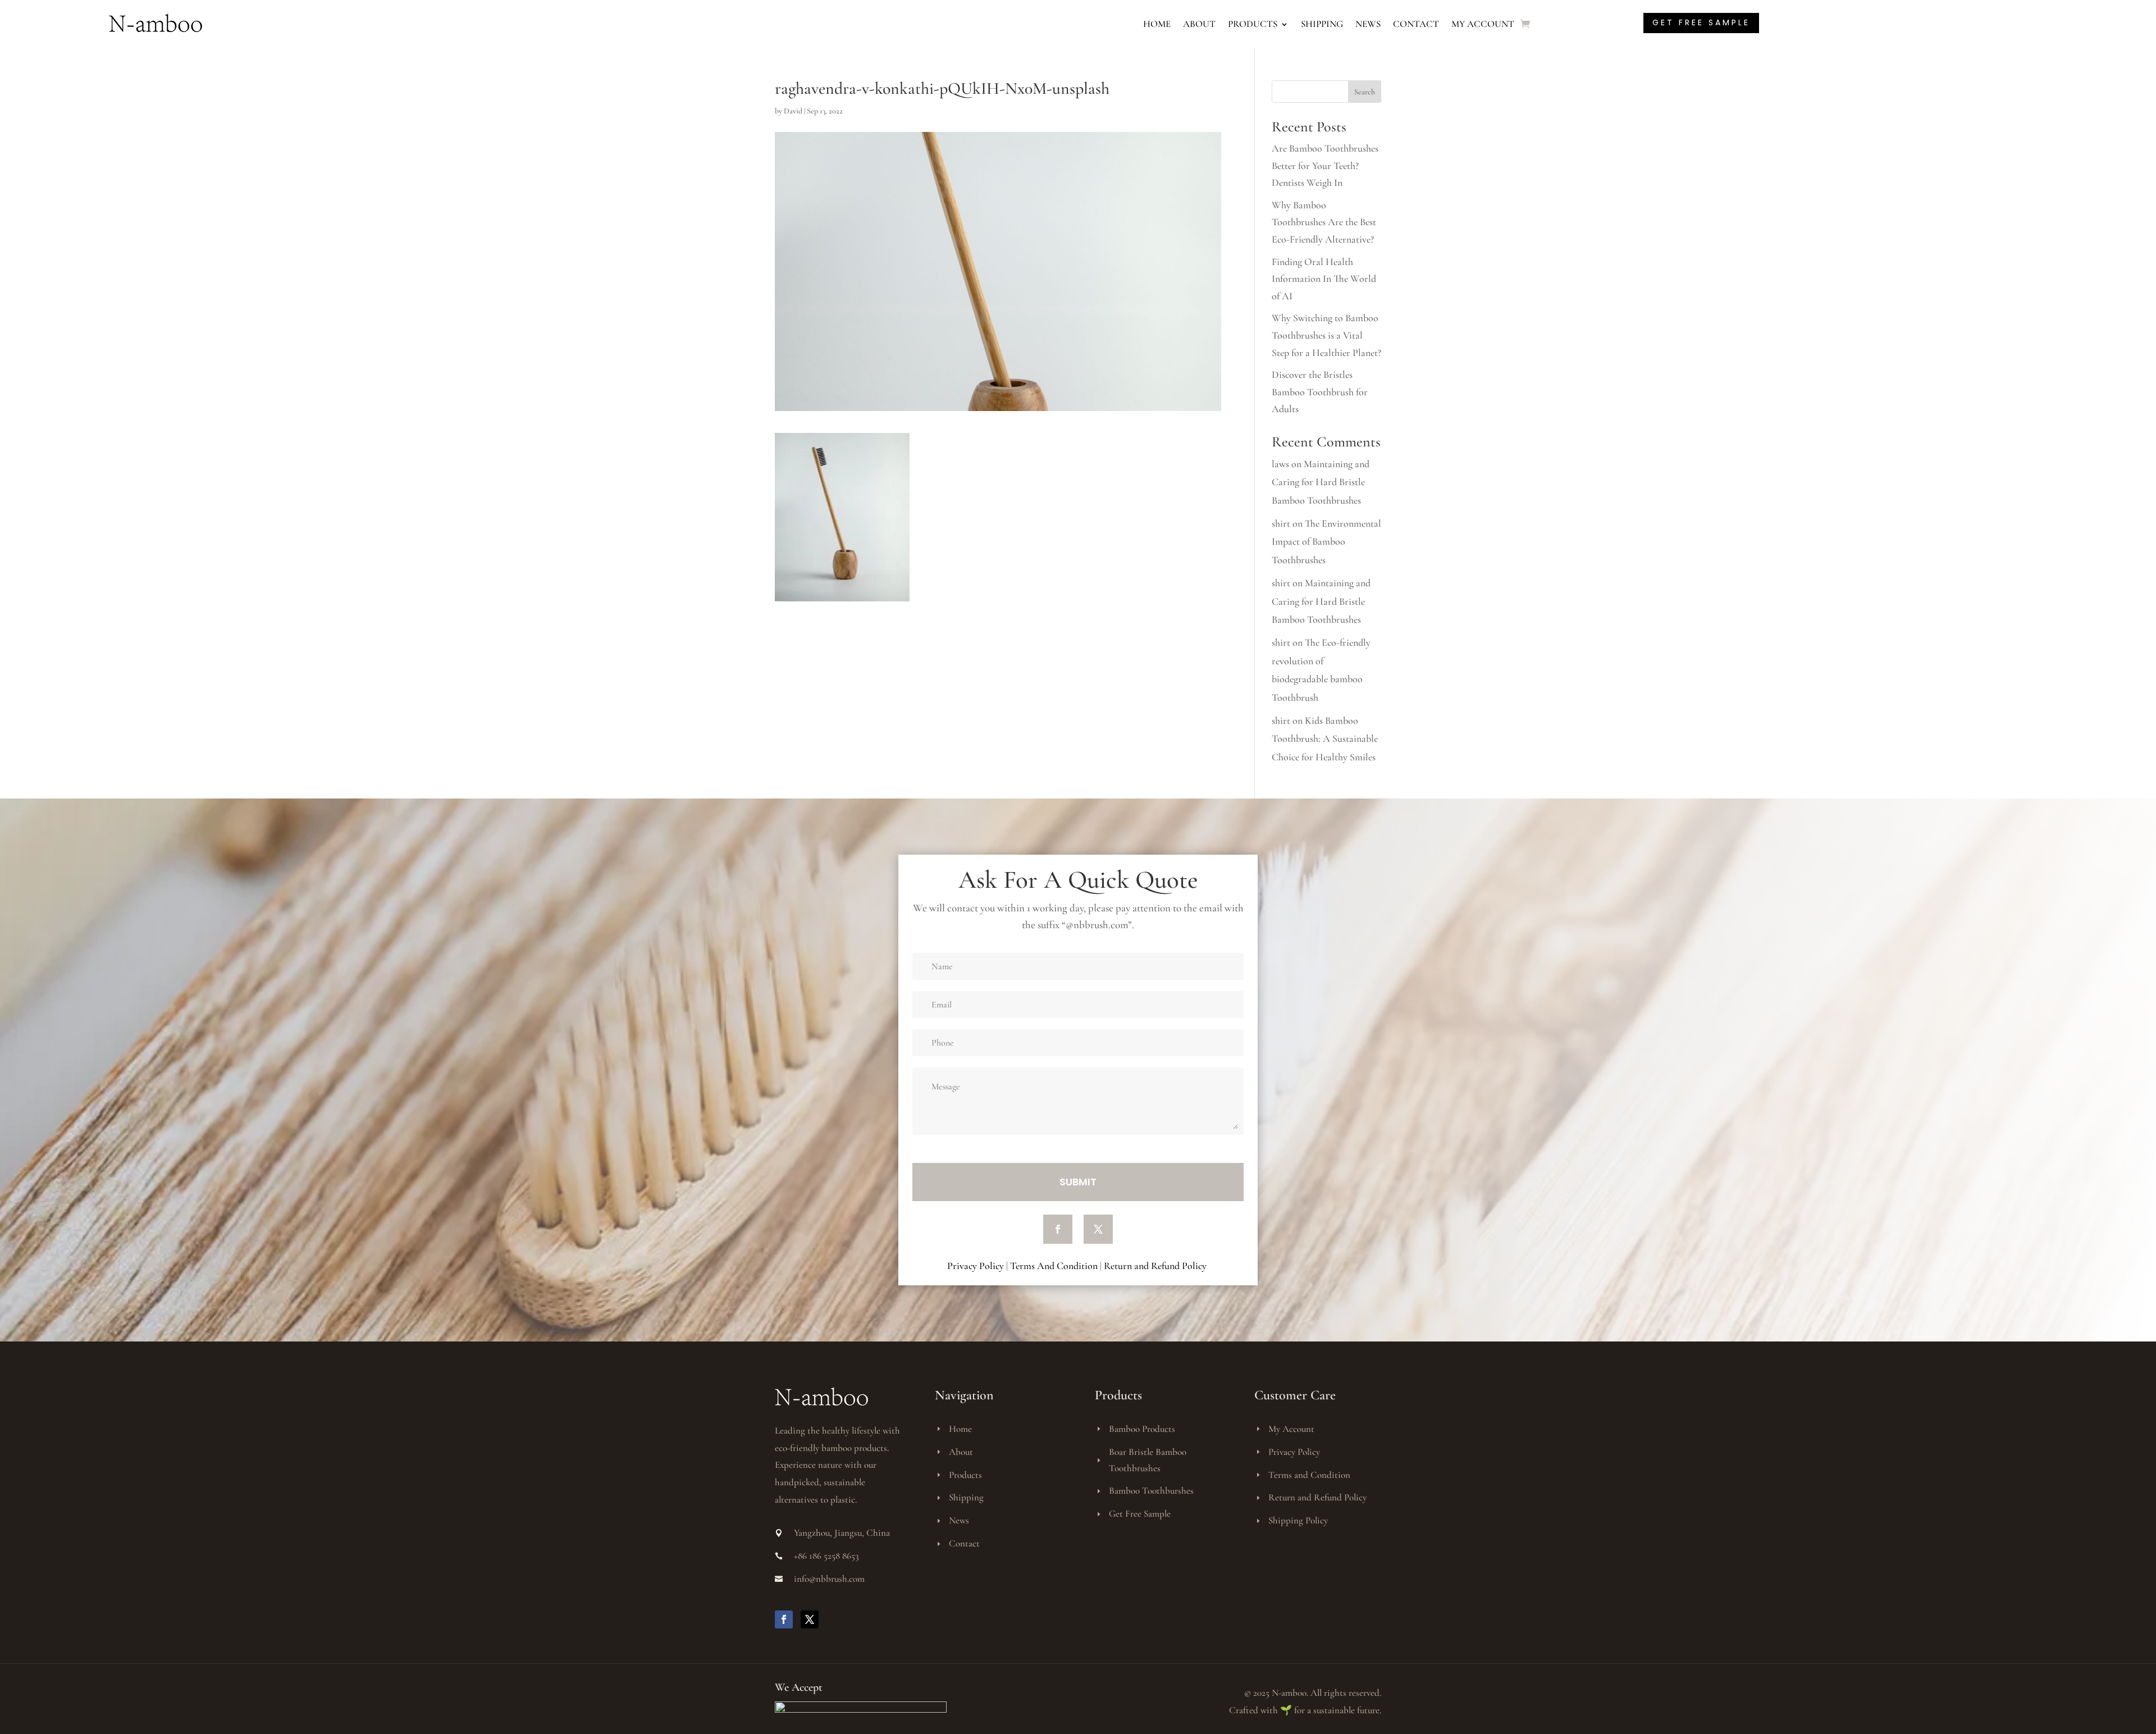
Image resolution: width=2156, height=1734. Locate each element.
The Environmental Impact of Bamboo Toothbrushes (1326, 542)
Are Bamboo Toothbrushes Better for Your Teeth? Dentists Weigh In (1325, 165)
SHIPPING (1322, 24)
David (793, 111)
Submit (1078, 1182)
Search (1365, 92)
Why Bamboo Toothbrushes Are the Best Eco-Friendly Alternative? (1324, 222)
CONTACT (1416, 24)
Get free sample (1701, 22)
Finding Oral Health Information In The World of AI (1324, 279)
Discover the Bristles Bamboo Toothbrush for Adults (1320, 392)
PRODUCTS (1253, 24)
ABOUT (1199, 24)
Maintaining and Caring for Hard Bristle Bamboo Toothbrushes (1321, 482)
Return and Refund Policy (1156, 1266)
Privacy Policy (976, 1266)
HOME (1157, 24)
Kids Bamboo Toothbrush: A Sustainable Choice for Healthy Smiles (1325, 739)
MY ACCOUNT (1483, 24)
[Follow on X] (1098, 1229)
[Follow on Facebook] (1058, 1229)
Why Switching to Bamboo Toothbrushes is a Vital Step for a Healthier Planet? (1326, 335)
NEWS (1368, 24)
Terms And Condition (1054, 1266)
